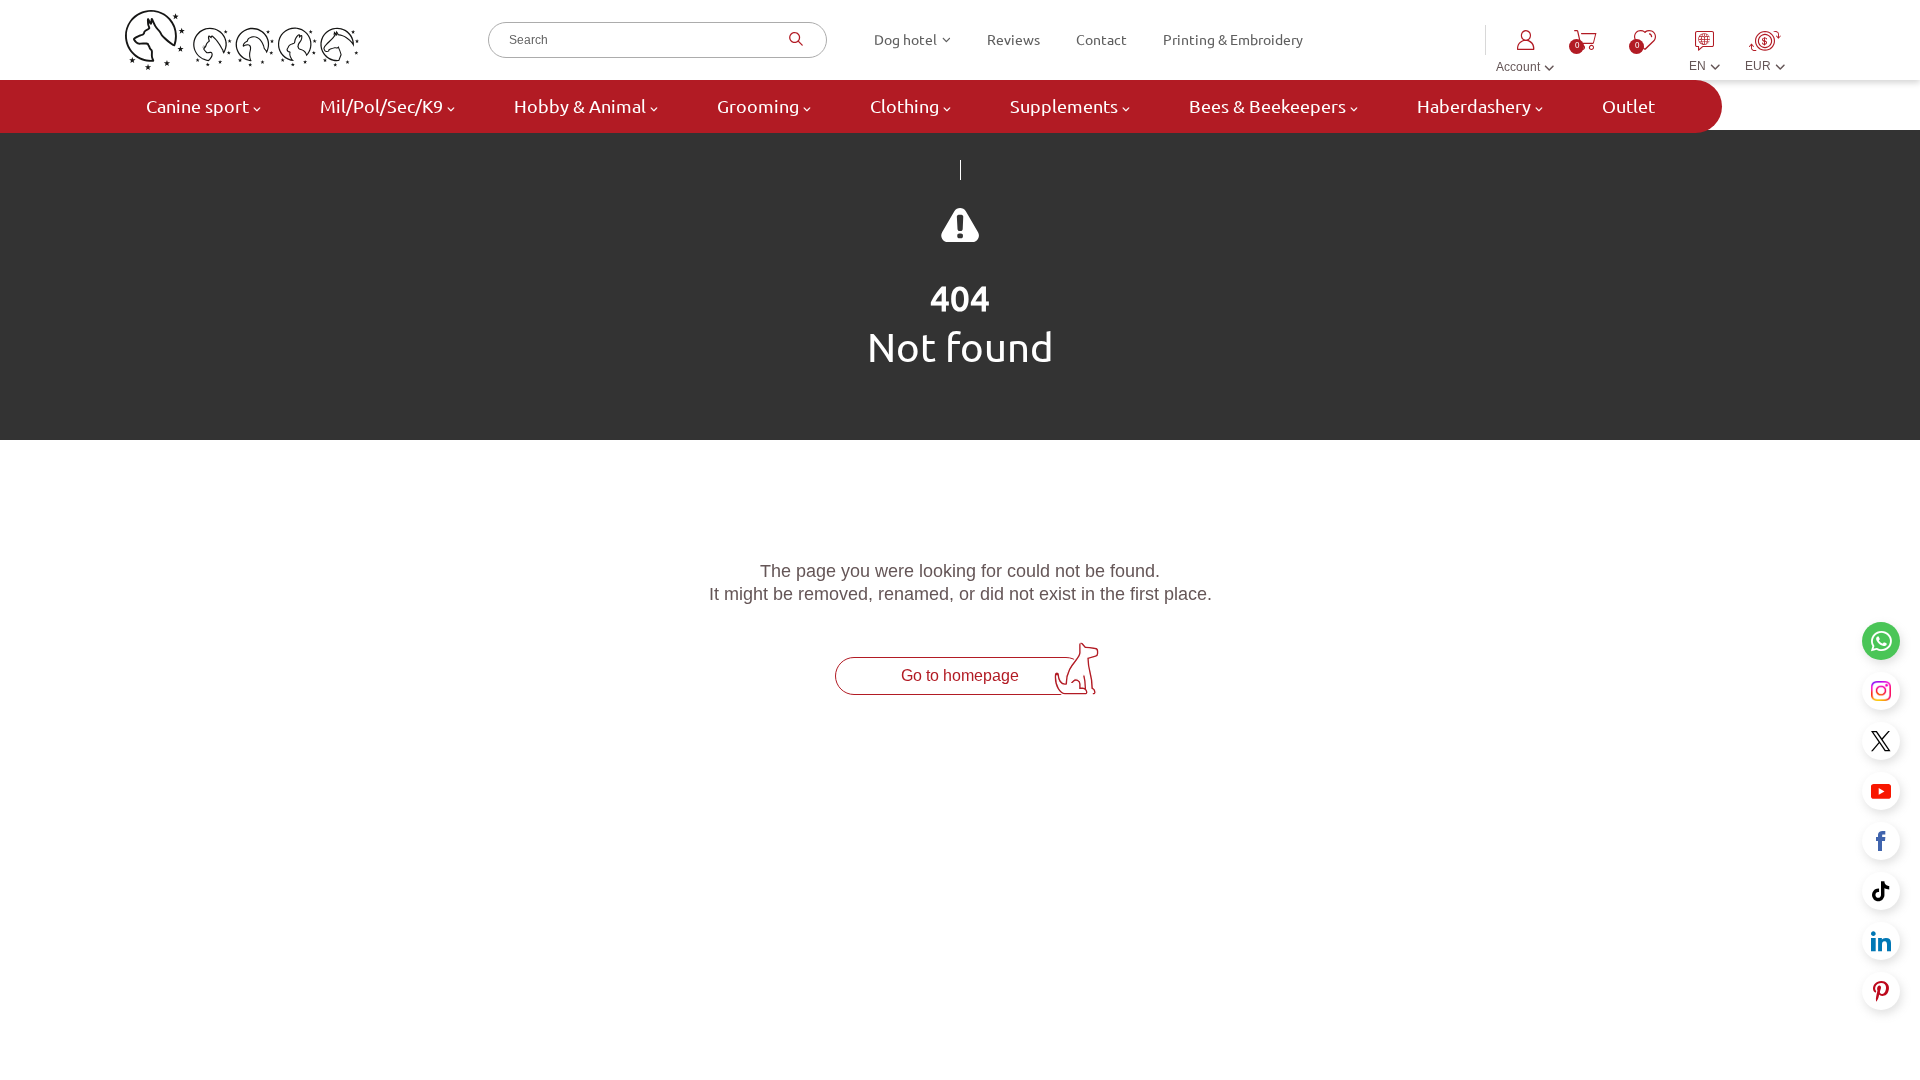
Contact (1101, 40)
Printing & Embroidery (1233, 40)
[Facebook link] (1881, 841)
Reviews (1013, 40)
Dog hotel (905, 40)
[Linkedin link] (1881, 941)
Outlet (1626, 106)
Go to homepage (960, 675)
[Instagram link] (1881, 691)
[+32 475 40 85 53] (1881, 641)
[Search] (793, 40)
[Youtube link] (1881, 791)
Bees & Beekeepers (1267, 106)
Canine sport (197, 106)
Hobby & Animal (580, 106)
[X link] (1881, 741)
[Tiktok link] (1881, 891)
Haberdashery (1474, 106)
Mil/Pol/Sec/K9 (381, 106)
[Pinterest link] (1881, 991)
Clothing (904, 106)
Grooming (758, 106)
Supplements (1064, 106)
